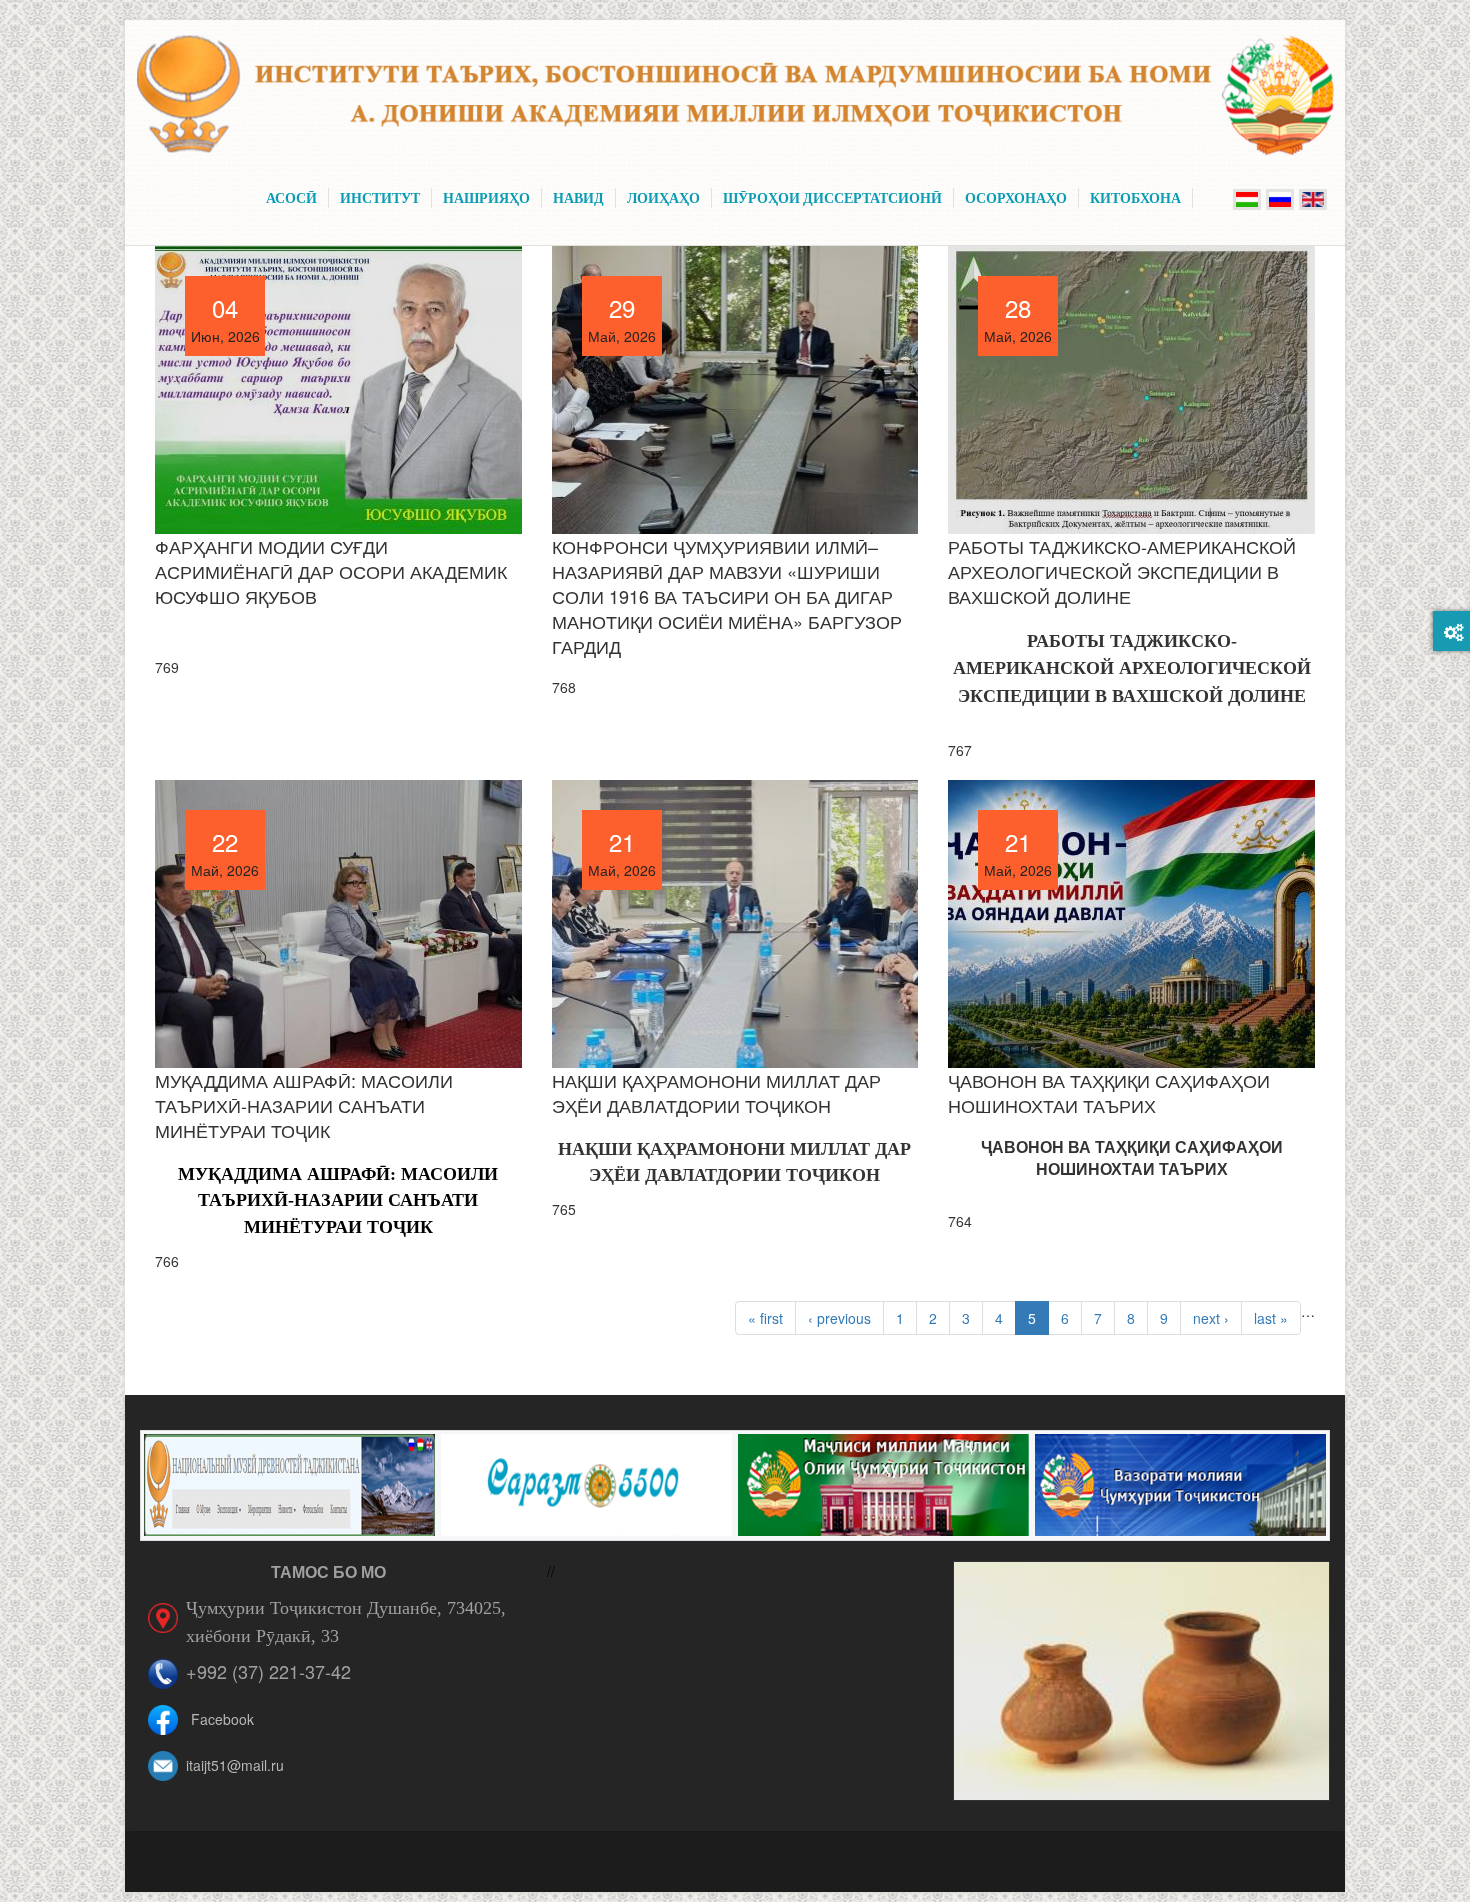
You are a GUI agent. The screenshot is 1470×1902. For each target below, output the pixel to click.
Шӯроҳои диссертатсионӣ (832, 198)
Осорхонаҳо (1016, 198)
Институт (380, 198)
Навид (578, 198)
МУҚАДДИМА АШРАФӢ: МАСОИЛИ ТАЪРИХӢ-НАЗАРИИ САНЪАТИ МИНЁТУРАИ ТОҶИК (304, 1105)
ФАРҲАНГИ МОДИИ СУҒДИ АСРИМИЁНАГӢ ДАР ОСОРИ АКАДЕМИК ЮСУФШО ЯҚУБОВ (331, 571)
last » (1271, 1318)
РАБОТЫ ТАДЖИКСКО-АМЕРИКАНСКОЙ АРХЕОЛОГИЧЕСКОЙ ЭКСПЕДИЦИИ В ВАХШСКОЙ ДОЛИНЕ (1122, 571)
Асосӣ (291, 198)
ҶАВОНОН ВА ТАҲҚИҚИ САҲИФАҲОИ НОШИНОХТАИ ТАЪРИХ (1109, 1092)
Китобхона (1135, 198)
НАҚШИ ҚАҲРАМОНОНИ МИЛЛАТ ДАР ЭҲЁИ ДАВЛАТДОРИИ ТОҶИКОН (716, 1092)
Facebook (222, 1719)
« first (765, 1318)
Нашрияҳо (486, 198)
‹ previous (839, 1318)
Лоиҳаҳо (663, 198)
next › (1211, 1318)
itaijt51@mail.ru (235, 1765)
